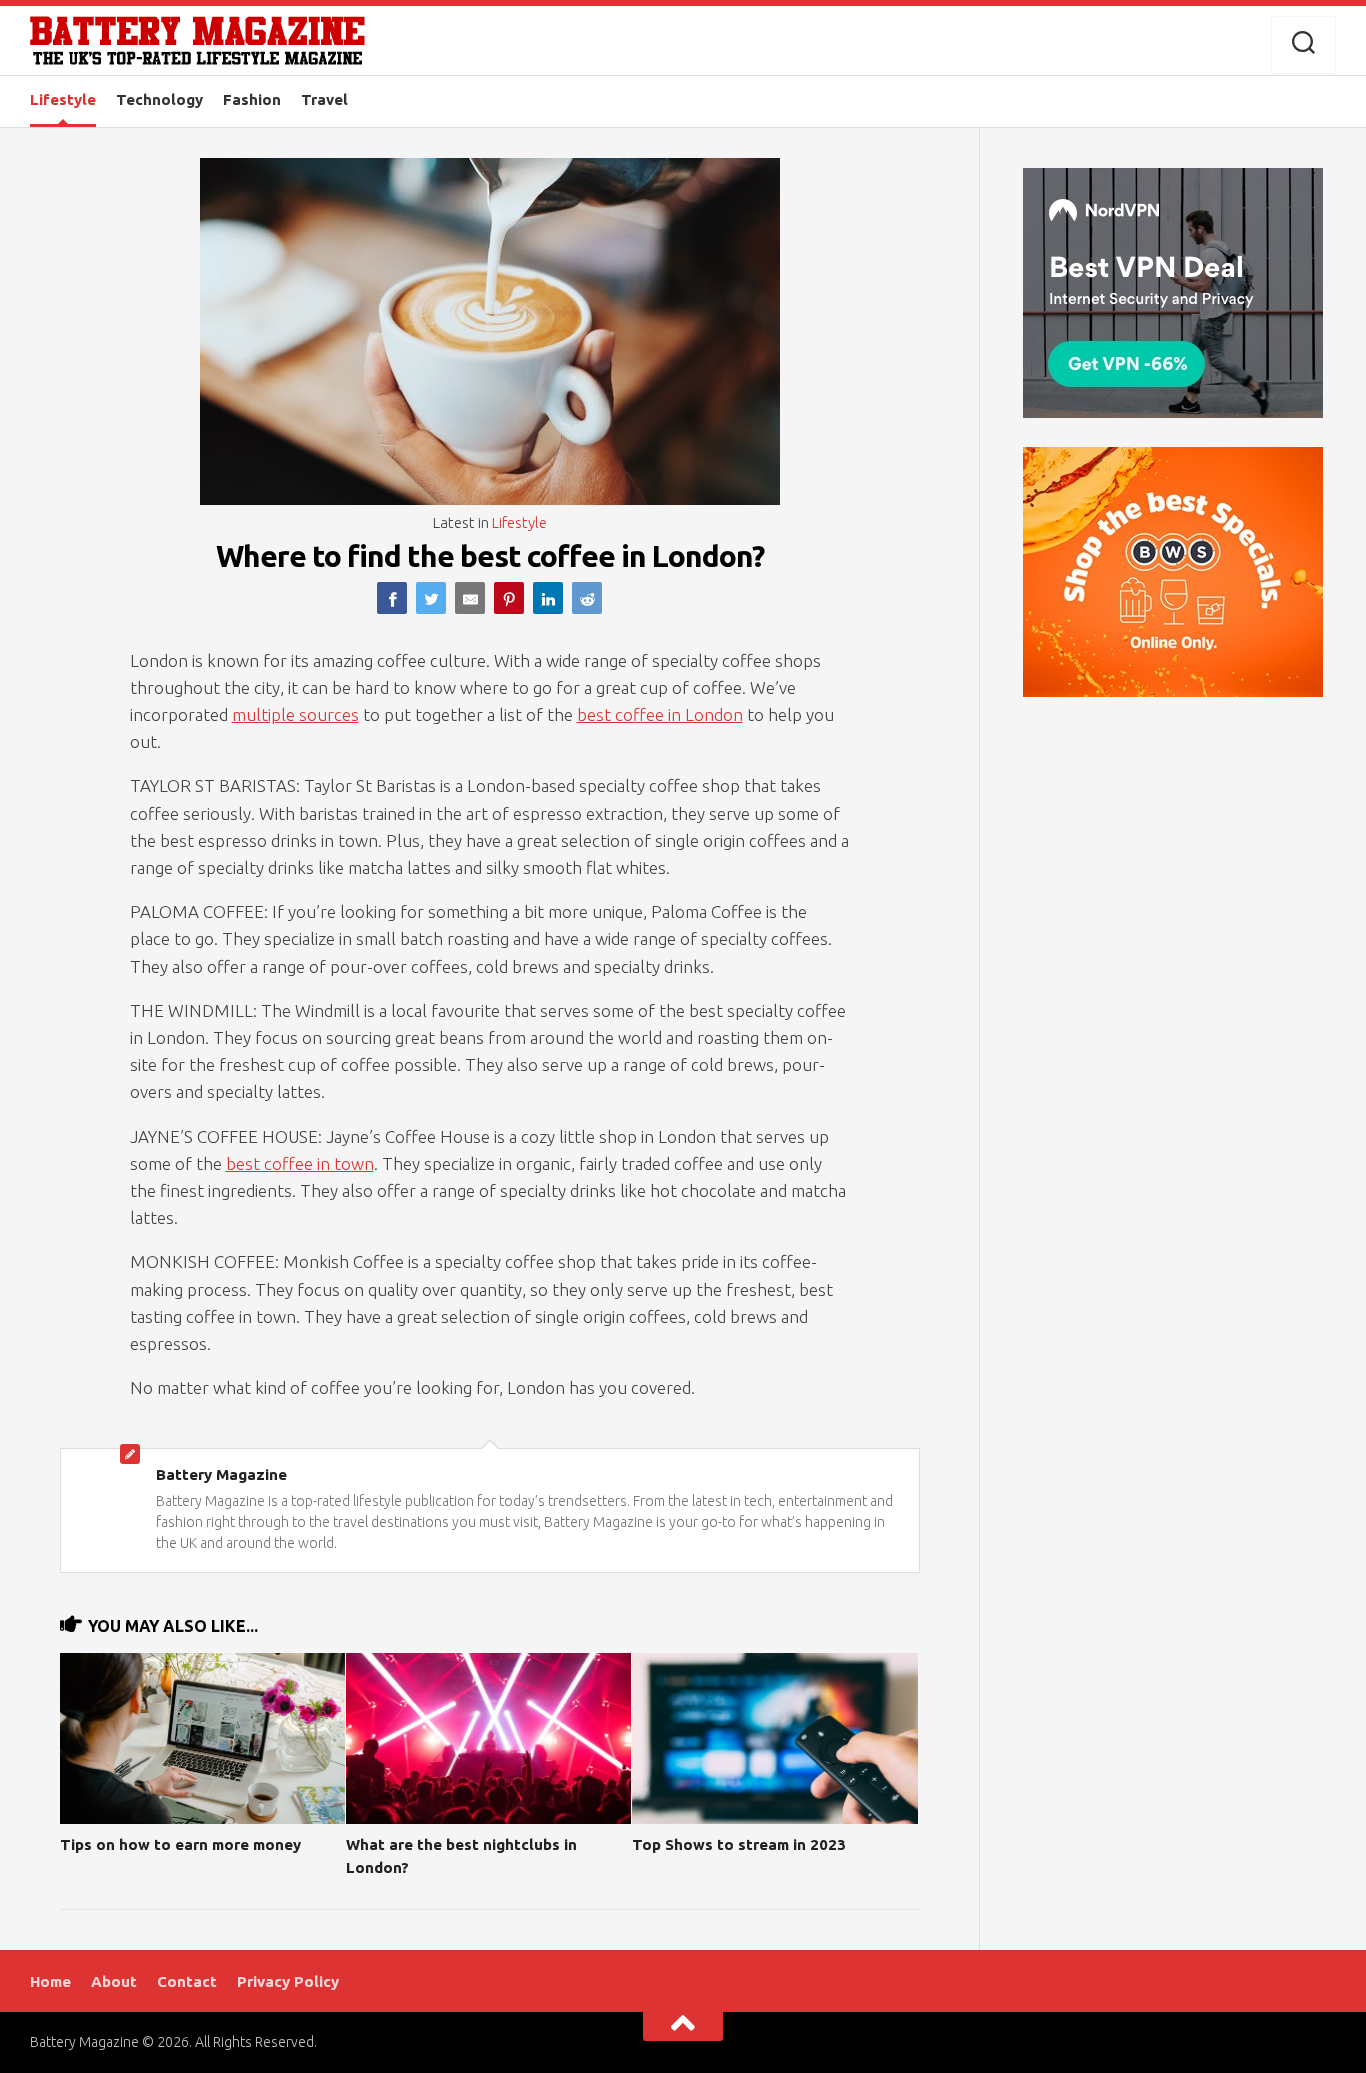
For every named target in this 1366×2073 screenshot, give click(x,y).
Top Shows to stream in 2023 (739, 1844)
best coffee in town (300, 1163)
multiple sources (295, 714)
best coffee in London (660, 714)
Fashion (252, 99)
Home (50, 1981)
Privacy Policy (288, 1981)
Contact (187, 1981)
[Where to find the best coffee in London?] (392, 598)
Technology (159, 99)
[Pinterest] (509, 598)
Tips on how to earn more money (180, 1844)
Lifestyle (63, 99)
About (114, 1981)
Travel (324, 99)
